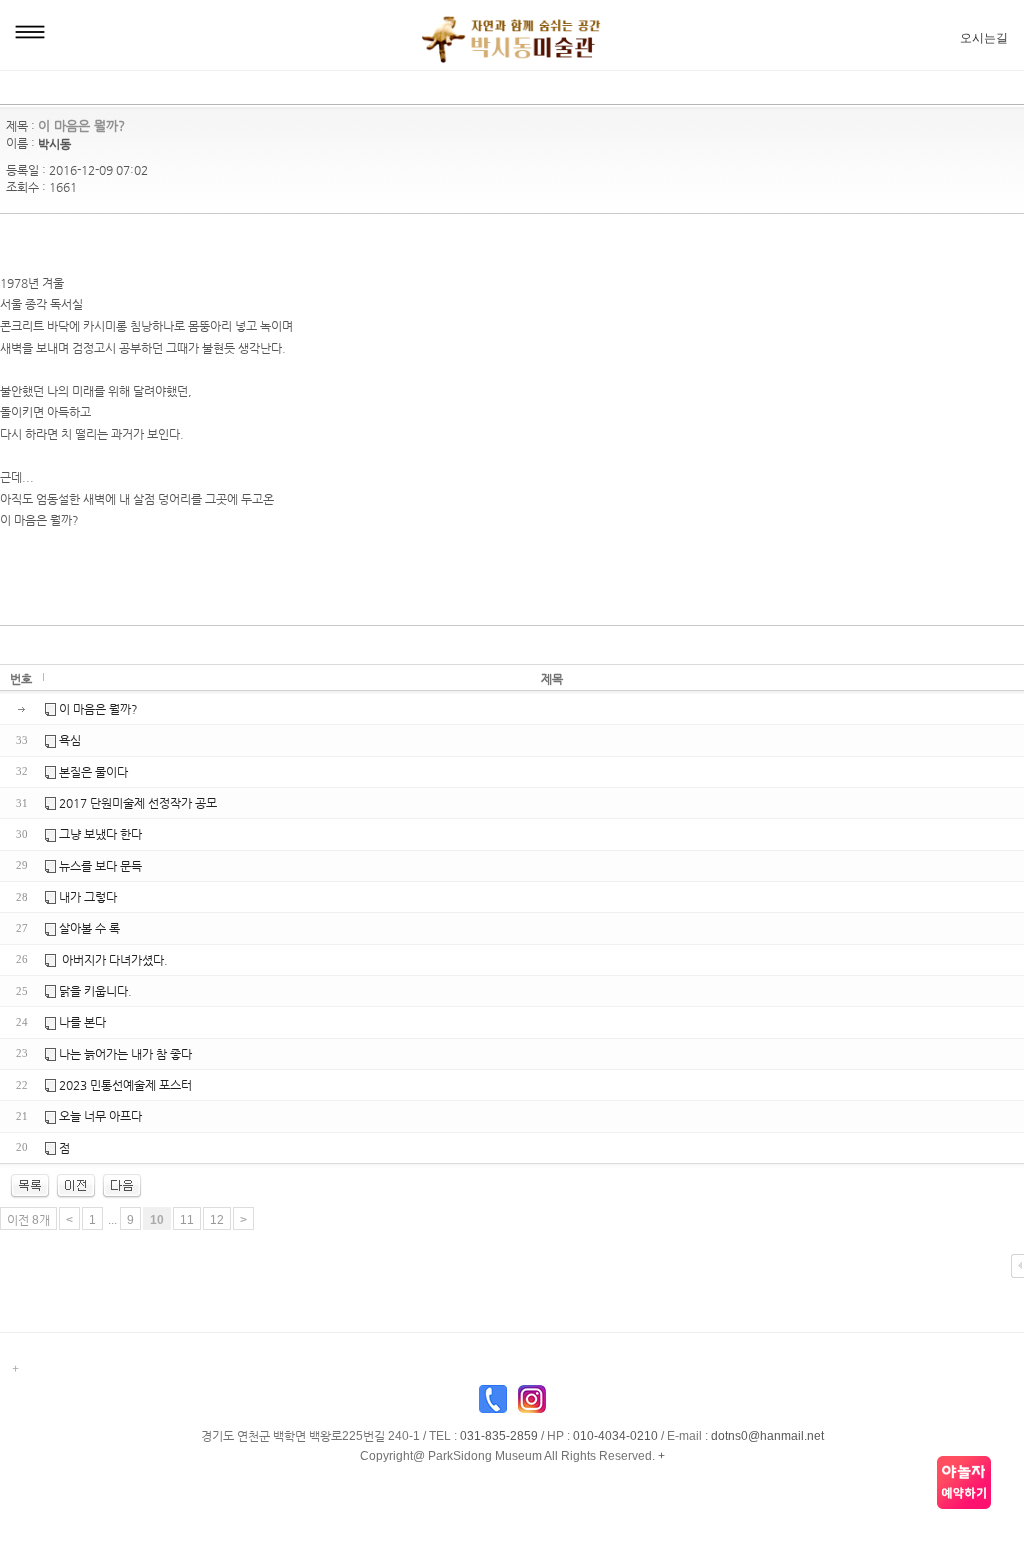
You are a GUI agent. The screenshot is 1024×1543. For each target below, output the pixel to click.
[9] (76, 1185)
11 (187, 1220)
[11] (122, 1185)
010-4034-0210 (615, 1436)
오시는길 (984, 38)
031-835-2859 (499, 1436)
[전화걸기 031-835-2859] (493, 1404)
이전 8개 (28, 1220)
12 (217, 1220)
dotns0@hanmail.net (767, 1436)
